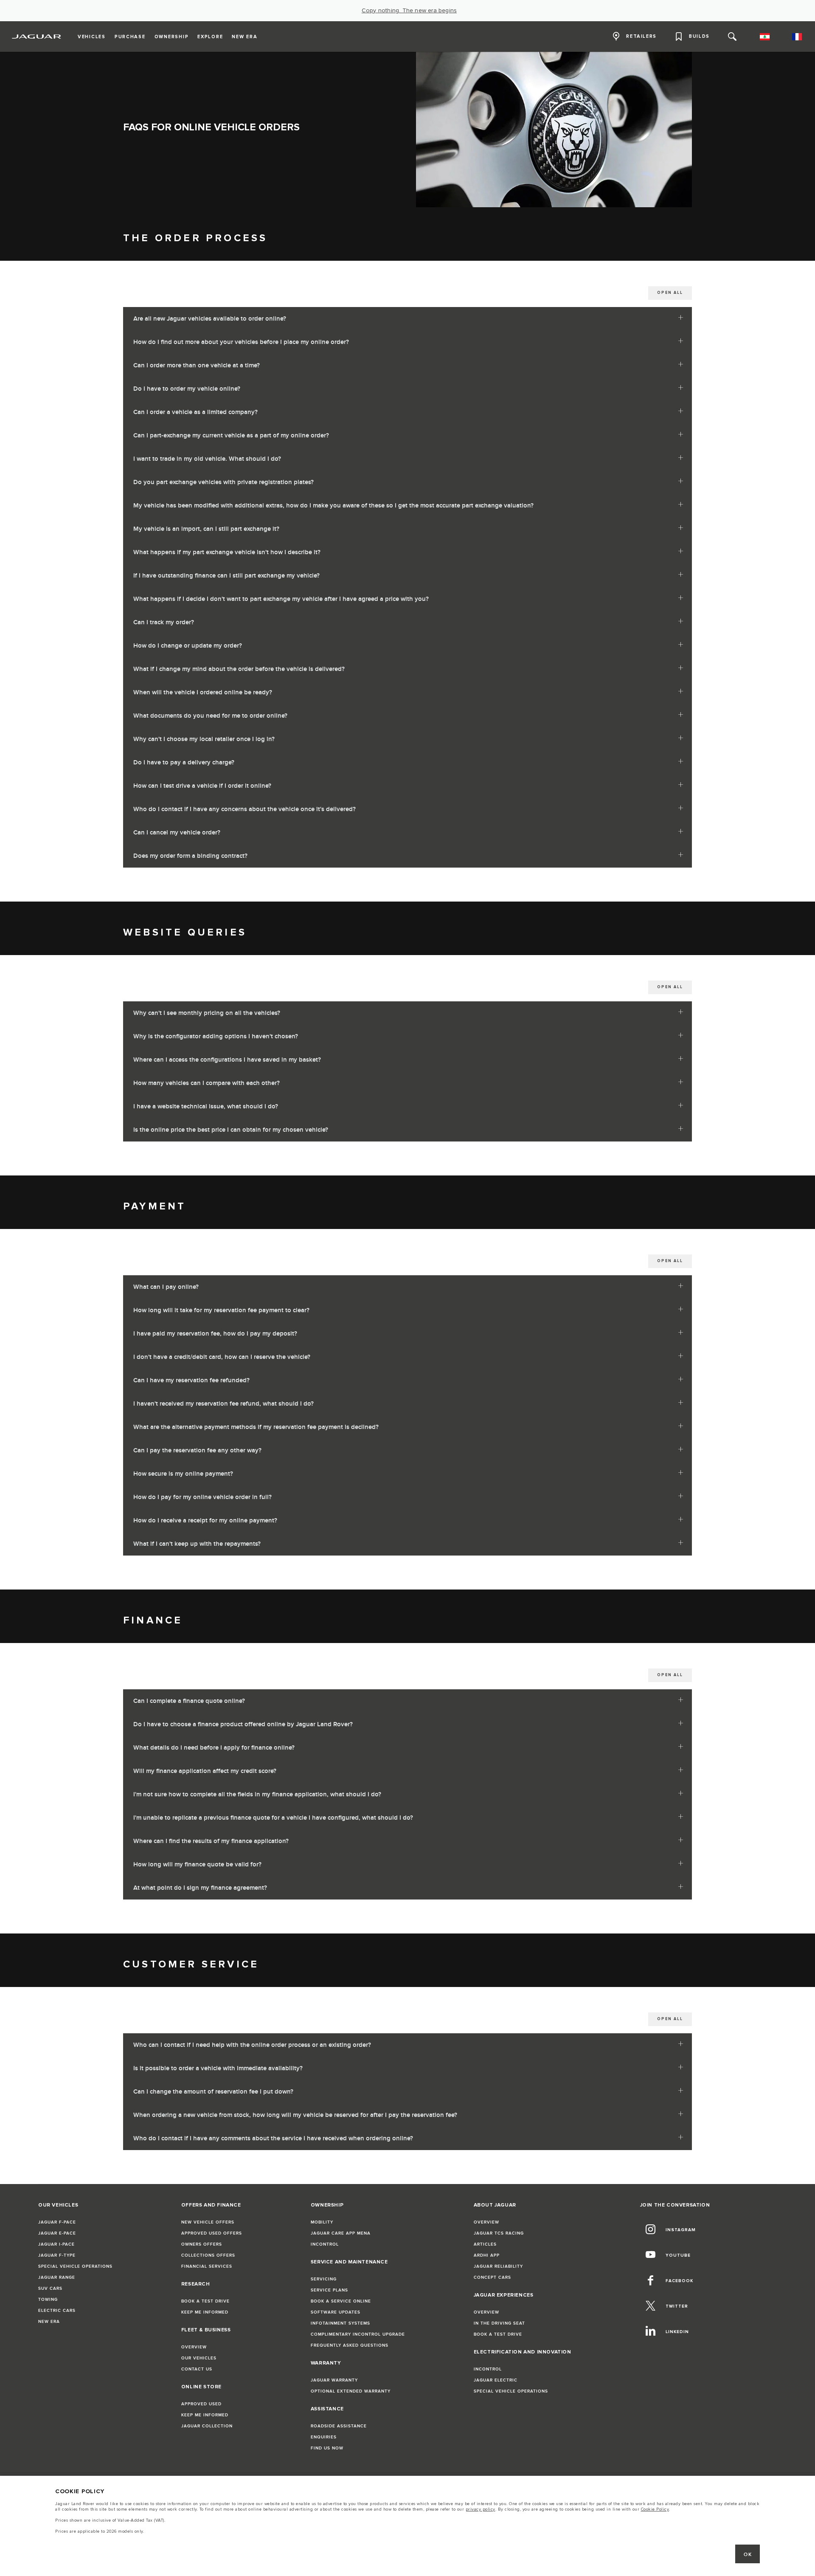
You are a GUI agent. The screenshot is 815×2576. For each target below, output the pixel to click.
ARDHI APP (487, 2255)
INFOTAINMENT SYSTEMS (340, 2323)
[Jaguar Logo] (37, 37)
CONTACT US (197, 2369)
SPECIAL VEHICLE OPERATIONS (75, 2266)
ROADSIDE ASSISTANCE (339, 2426)
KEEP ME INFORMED (205, 2312)
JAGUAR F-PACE (57, 2222)
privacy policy (481, 2509)
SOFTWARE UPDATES (336, 2312)
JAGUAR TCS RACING (499, 2233)
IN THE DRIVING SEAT (499, 2323)
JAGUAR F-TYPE (57, 2255)
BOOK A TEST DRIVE (205, 2301)
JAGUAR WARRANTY (334, 2380)
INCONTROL (325, 2244)
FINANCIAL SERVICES (207, 2266)
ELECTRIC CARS (57, 2311)
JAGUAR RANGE (57, 2277)
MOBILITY (322, 2222)
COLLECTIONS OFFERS (208, 2255)
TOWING (48, 2300)
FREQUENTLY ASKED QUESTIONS (350, 2345)
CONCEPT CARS (492, 2277)
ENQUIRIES (324, 2437)
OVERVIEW (194, 2347)
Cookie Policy (655, 2509)
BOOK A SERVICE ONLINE (341, 2301)
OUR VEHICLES (199, 2358)
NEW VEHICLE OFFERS (208, 2222)
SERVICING (324, 2279)
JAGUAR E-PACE (57, 2233)
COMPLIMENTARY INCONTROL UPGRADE (358, 2334)
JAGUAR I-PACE (56, 2244)
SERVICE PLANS (329, 2290)
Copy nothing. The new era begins (409, 11)
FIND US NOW (327, 2448)
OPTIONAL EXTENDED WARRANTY (351, 2391)
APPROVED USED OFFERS (212, 2233)
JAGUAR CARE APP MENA (341, 2233)
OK (748, 2555)
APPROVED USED (201, 2404)
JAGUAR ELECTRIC (496, 2380)
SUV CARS (50, 2289)
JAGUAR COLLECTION (207, 2426)
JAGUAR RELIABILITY (498, 2266)
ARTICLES (485, 2244)
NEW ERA (49, 2322)
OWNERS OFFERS (202, 2244)
